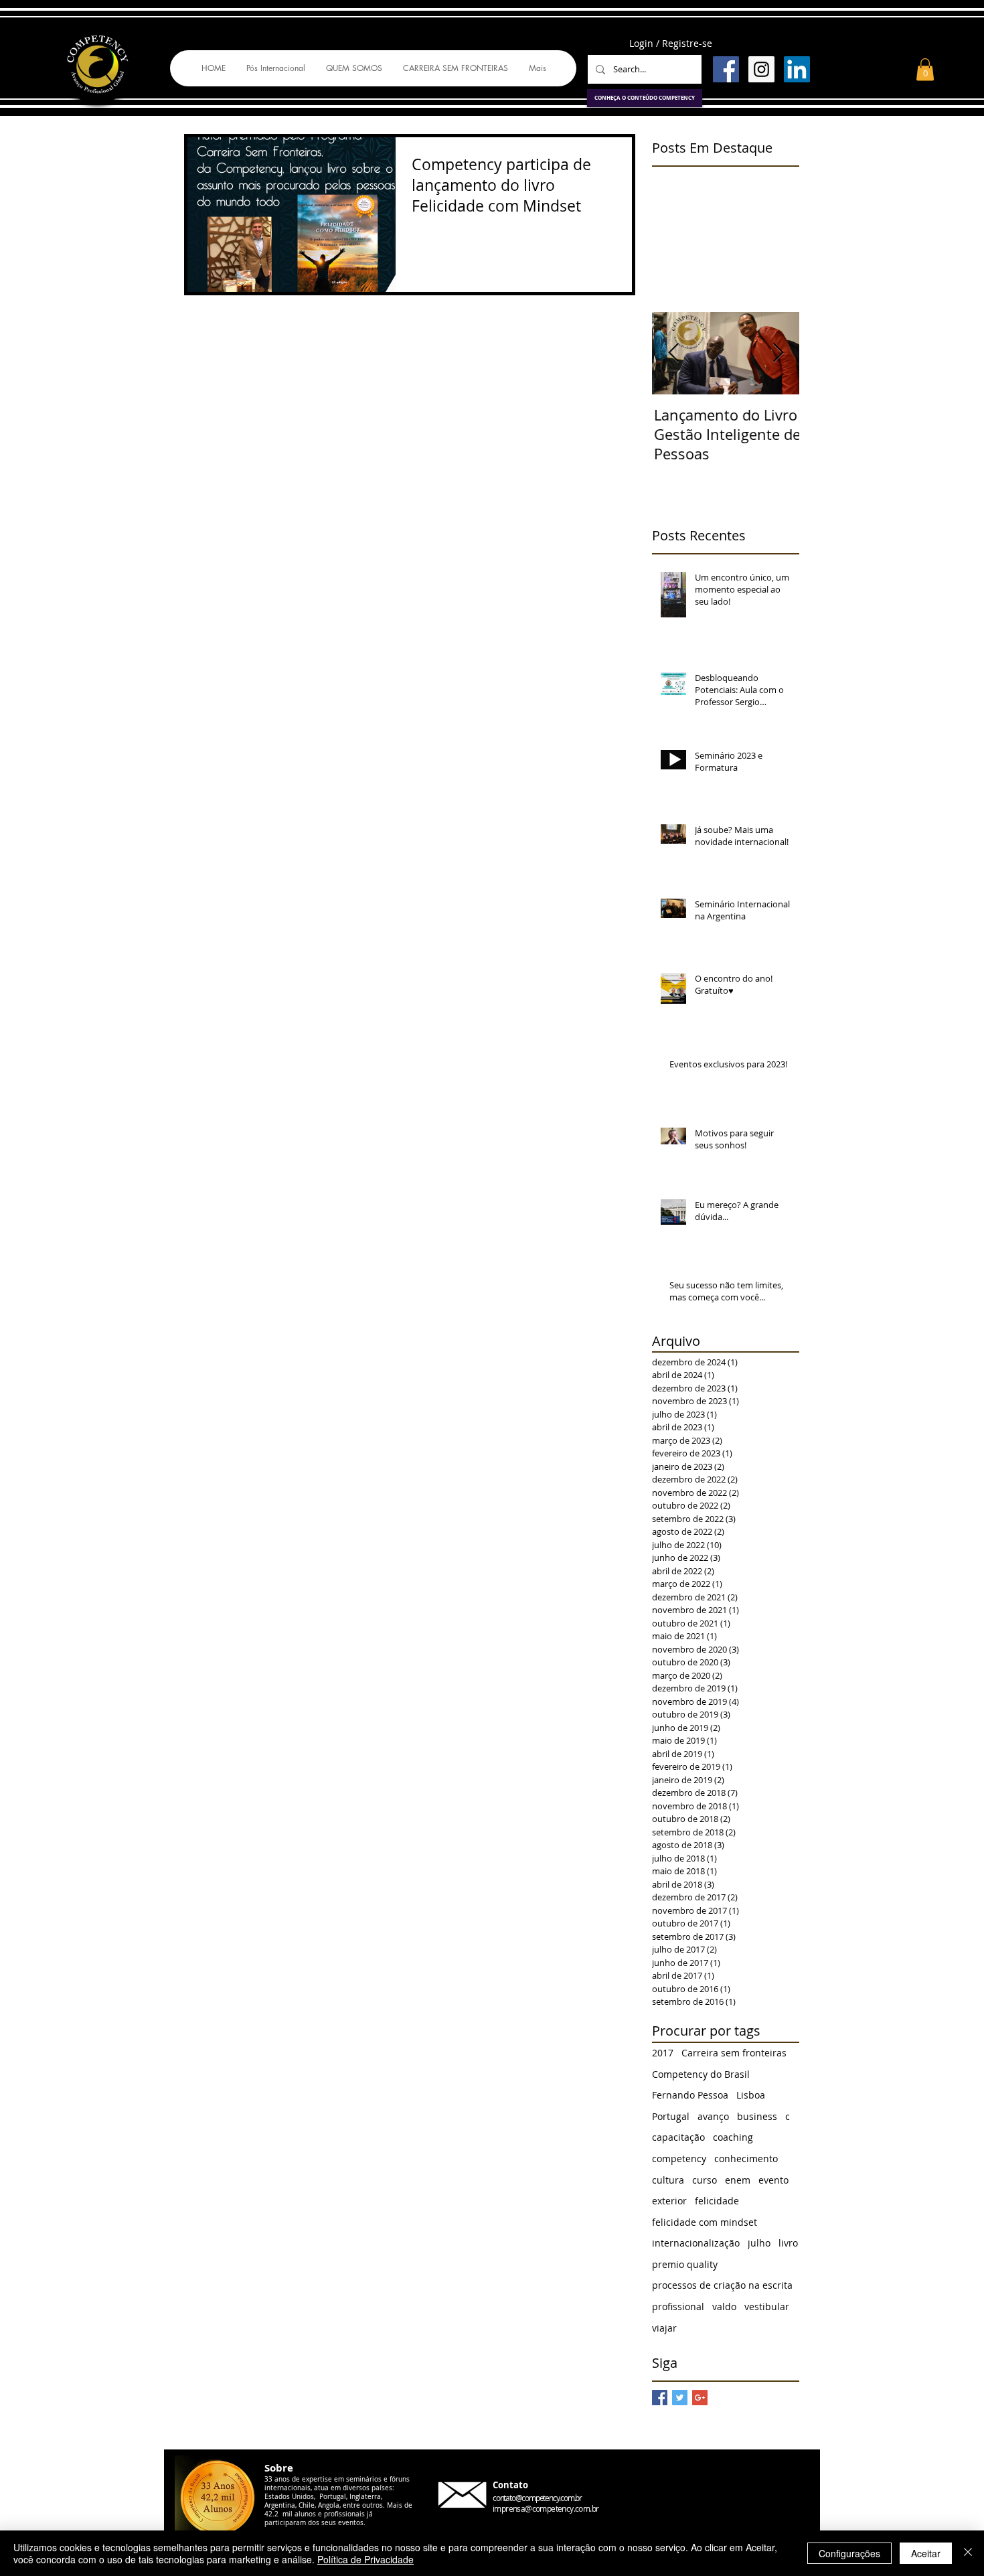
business (757, 2116)
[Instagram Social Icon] (761, 69)
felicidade (717, 2201)
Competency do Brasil (701, 2074)
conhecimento (746, 2158)
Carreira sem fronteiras (734, 2053)
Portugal (671, 2116)
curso (705, 2180)
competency (679, 2158)
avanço (713, 2116)
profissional (678, 2306)
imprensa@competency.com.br (546, 2508)
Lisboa (751, 2095)
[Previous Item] (673, 353)
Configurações (849, 2553)
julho (759, 2243)
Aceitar (926, 2553)
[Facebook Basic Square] (660, 2398)
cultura (668, 2180)
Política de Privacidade (365, 2559)
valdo (724, 2306)
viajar (664, 2328)
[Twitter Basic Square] (680, 2398)
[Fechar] (968, 2553)
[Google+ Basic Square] (700, 2398)
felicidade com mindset (705, 2222)
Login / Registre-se (671, 43)
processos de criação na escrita (722, 2285)
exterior (669, 2201)
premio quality (685, 2264)
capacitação (678, 2137)
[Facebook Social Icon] (726, 69)
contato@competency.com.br (537, 2498)
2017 (663, 2053)
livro (788, 2243)
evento (773, 2180)
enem (738, 2180)
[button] (925, 69)
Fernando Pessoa (690, 2095)
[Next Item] (778, 353)
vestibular (767, 2306)
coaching (733, 2137)
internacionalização (696, 2243)
